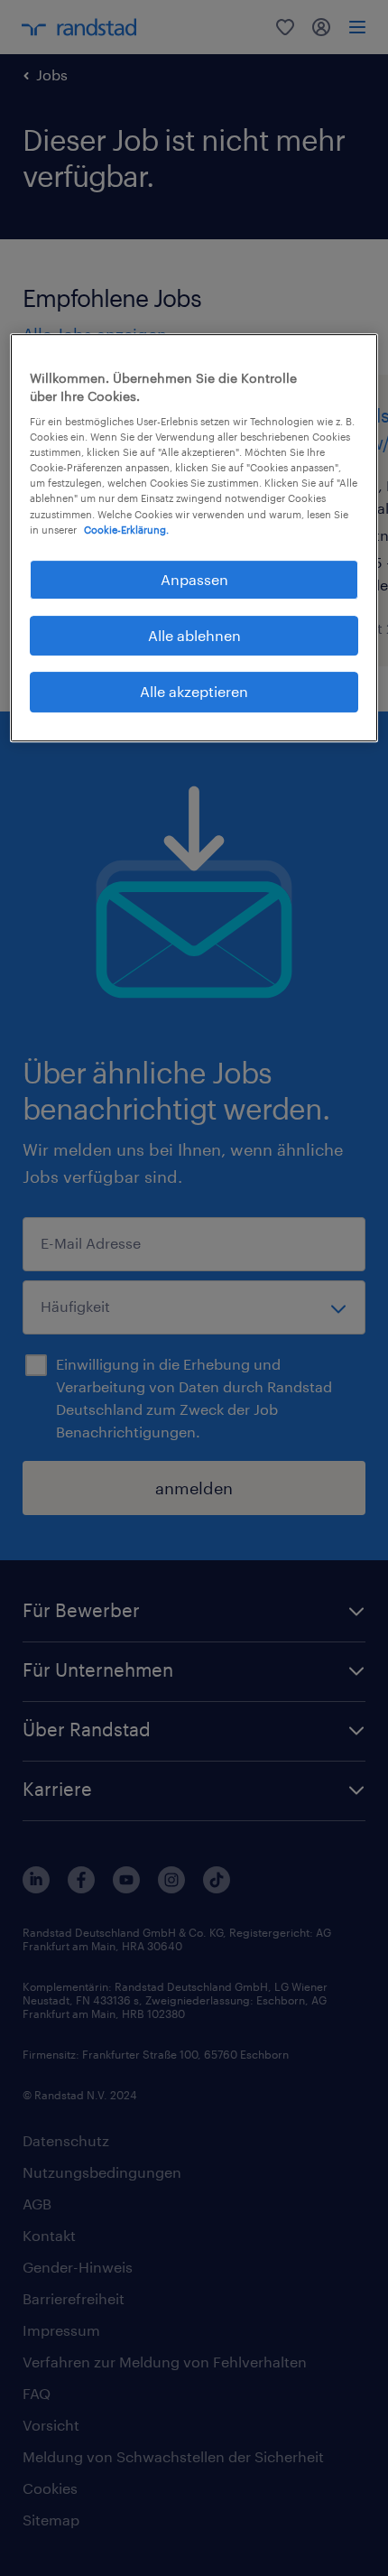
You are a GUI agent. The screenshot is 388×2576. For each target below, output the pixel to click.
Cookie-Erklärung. (126, 530)
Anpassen (194, 579)
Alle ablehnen (194, 635)
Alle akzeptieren (194, 692)
